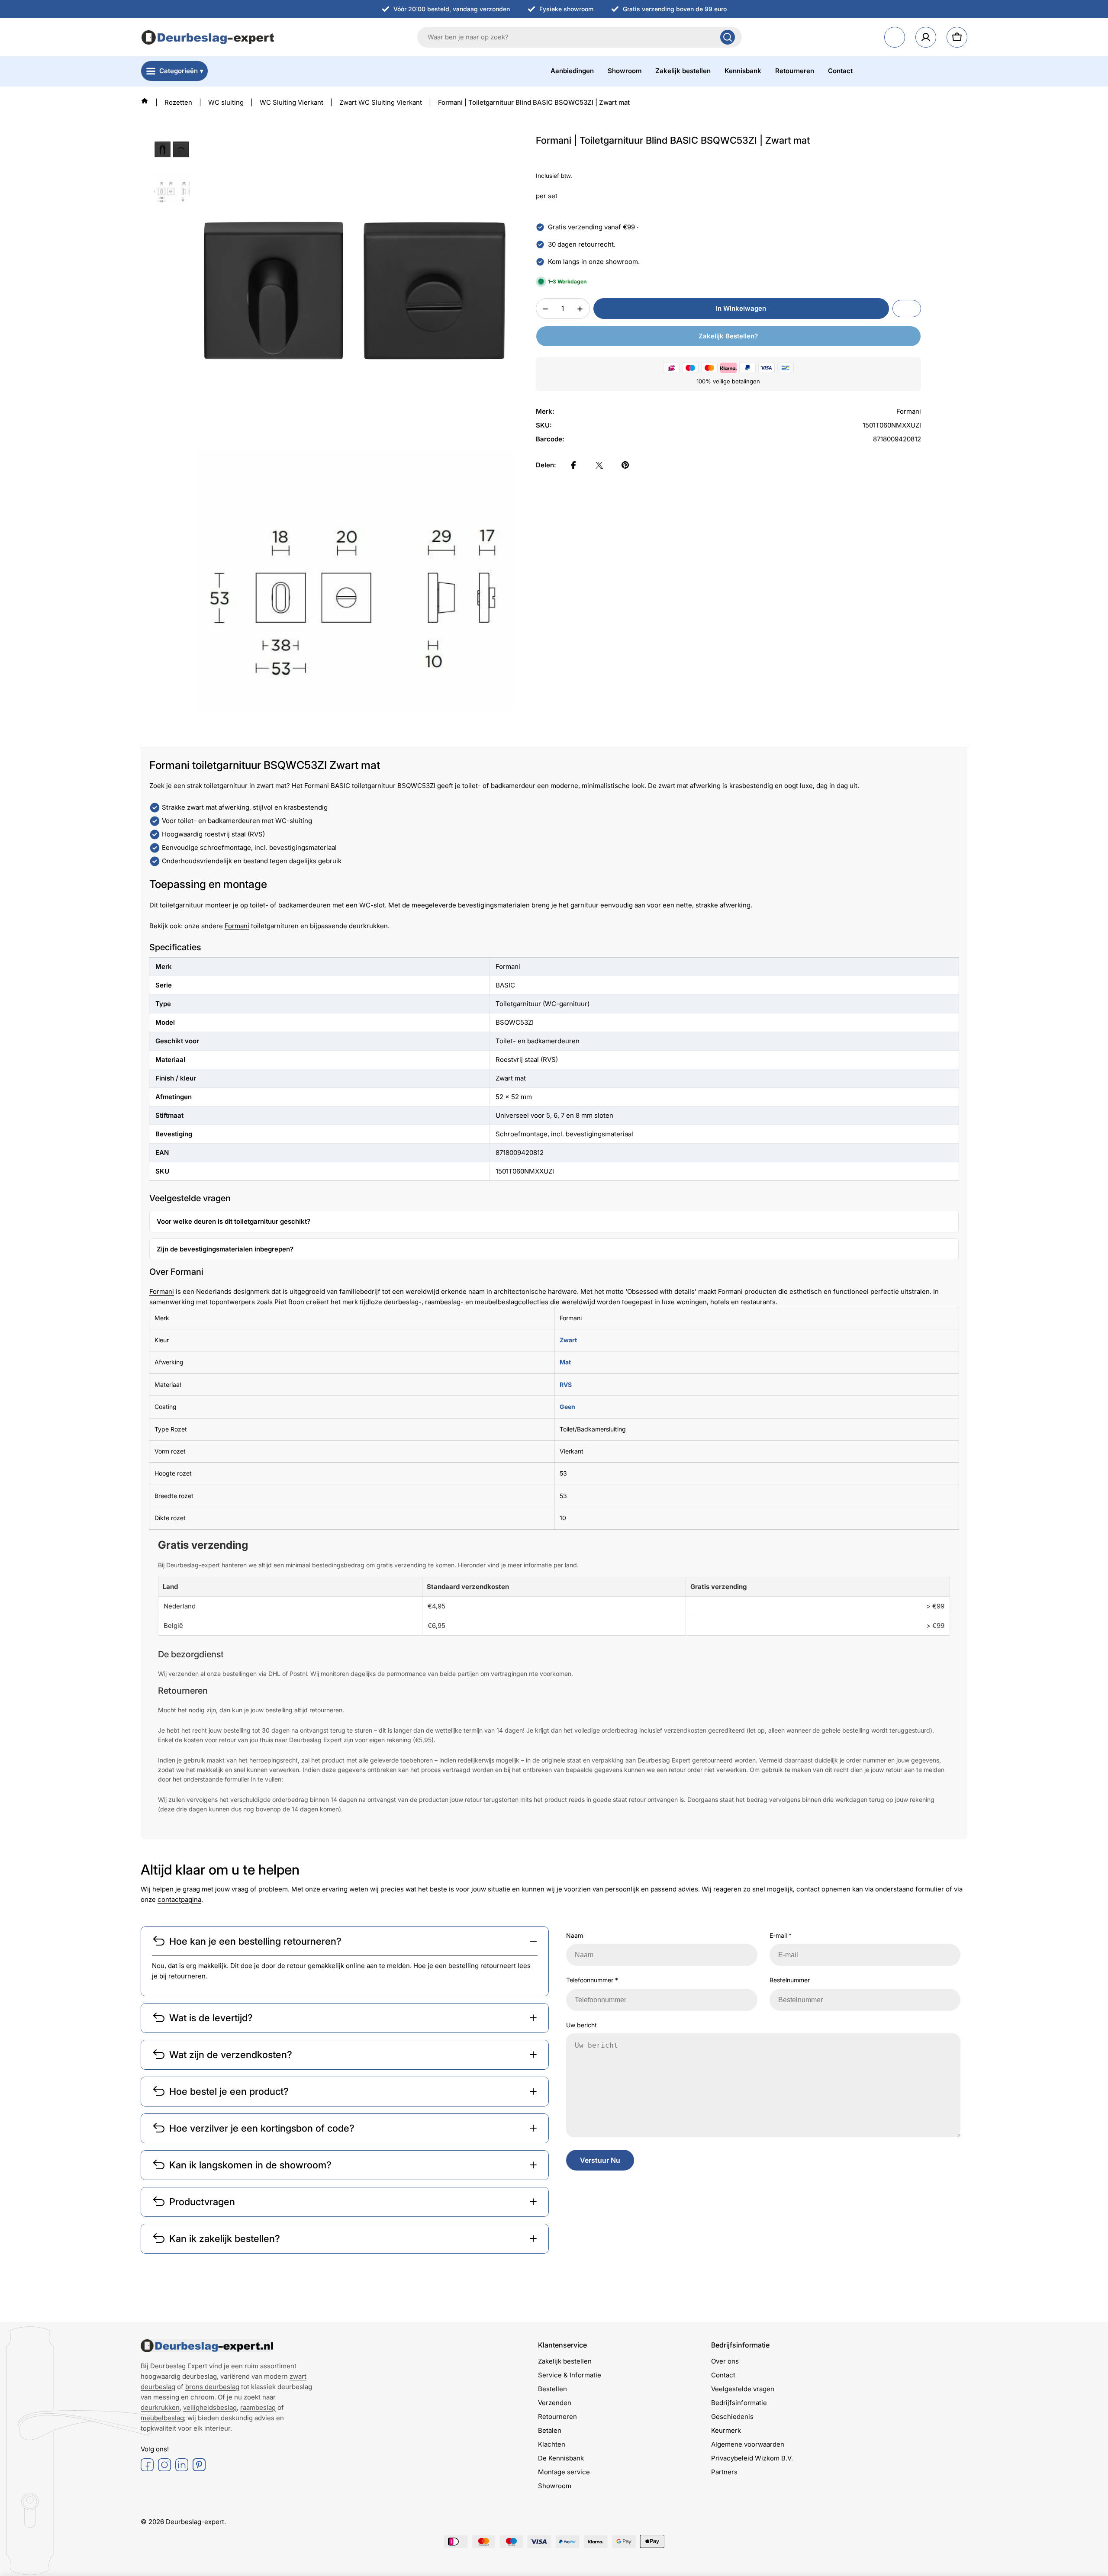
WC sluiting (226, 102)
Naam (575, 1935)
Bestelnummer (790, 1980)
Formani (237, 926)
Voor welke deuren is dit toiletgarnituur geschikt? (234, 1221)
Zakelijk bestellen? (728, 336)
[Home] (145, 101)
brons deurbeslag (212, 2387)
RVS (566, 1384)
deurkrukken (160, 2407)
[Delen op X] (599, 465)
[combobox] (580, 37)
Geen (567, 1407)
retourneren (187, 1976)
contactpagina (179, 1899)
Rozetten (178, 102)
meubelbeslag (162, 2418)
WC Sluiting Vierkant (291, 102)
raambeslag (258, 2407)
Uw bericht (581, 2025)
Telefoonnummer (592, 1980)
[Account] (926, 37)
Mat (565, 1362)
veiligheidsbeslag (210, 2407)
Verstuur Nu (600, 2160)
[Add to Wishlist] (907, 309)
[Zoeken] (728, 37)
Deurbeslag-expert (195, 2522)
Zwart (568, 1340)
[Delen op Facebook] (573, 465)
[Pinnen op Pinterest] (625, 465)
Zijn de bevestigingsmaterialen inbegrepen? (225, 1249)
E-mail (781, 1935)
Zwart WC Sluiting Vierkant (381, 102)
